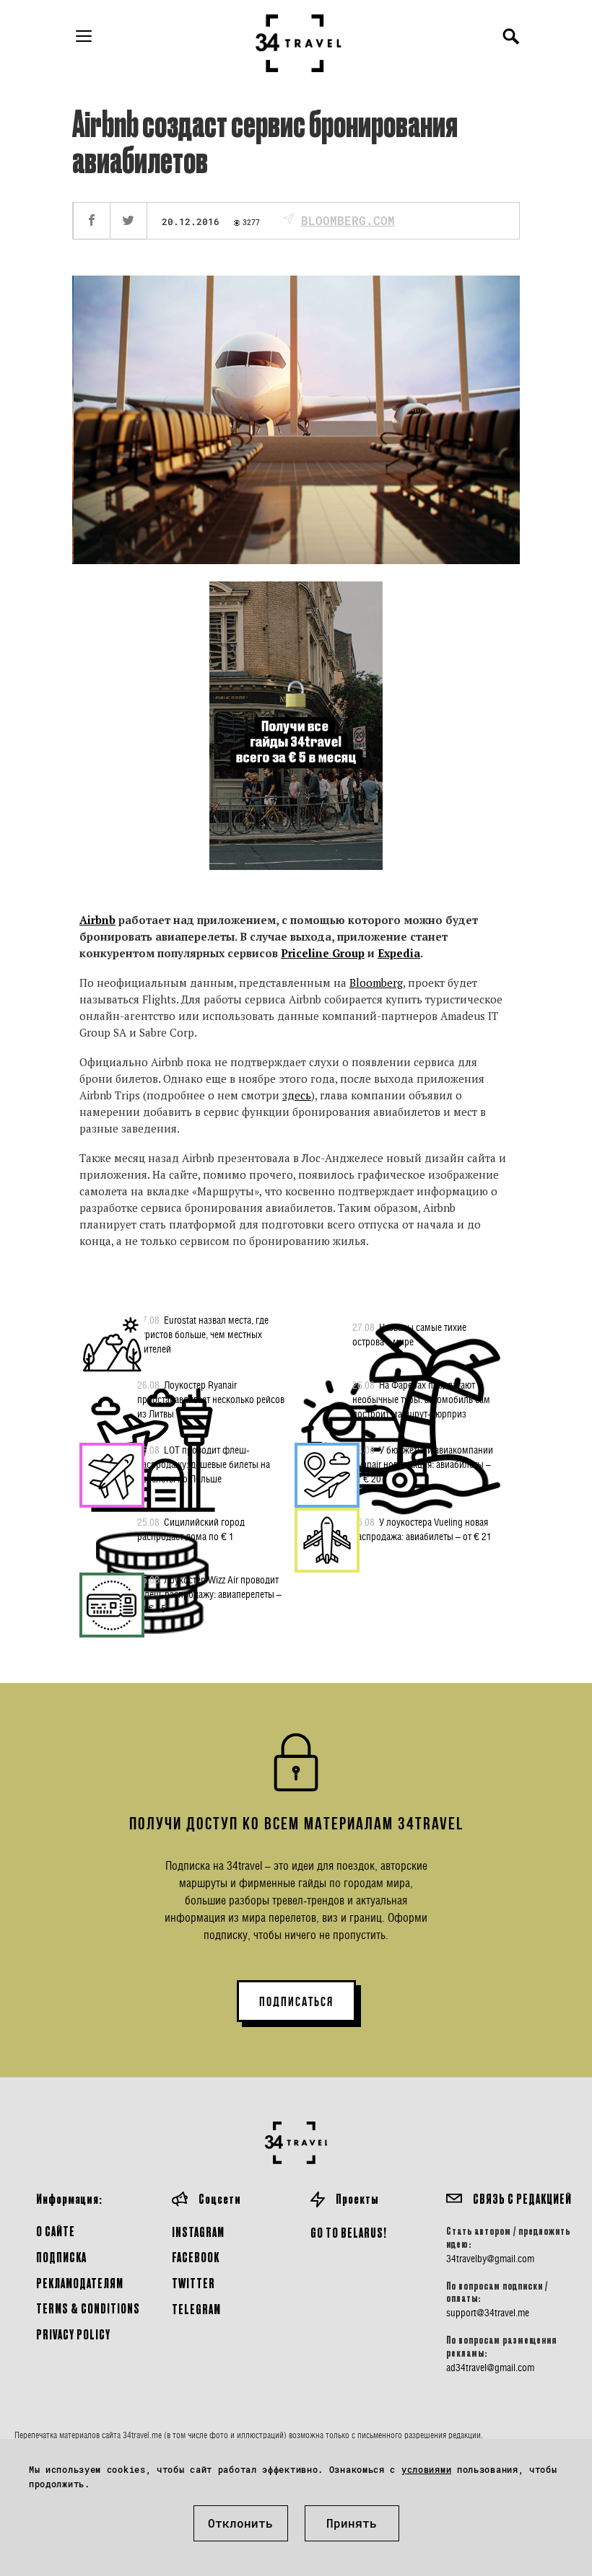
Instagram (198, 2232)
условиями (426, 2469)
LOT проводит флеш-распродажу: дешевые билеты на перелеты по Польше (204, 1464)
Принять (352, 2523)
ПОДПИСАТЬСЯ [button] (296, 2002)
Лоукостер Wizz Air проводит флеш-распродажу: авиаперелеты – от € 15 (209, 1594)
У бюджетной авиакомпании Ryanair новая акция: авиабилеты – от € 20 (423, 1464)
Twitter (193, 2283)
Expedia (399, 953)
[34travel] (299, 43)
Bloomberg (376, 983)
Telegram (196, 2309)
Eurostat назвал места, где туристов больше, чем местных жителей (203, 1334)
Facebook (196, 2257)
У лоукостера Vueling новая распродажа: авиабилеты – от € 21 (422, 1529)
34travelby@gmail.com (490, 2259)
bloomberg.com (348, 220)
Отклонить (240, 2523)
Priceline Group (323, 953)
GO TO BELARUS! (349, 2232)
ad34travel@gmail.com (490, 2368)
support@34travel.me (488, 2313)
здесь (297, 1095)
